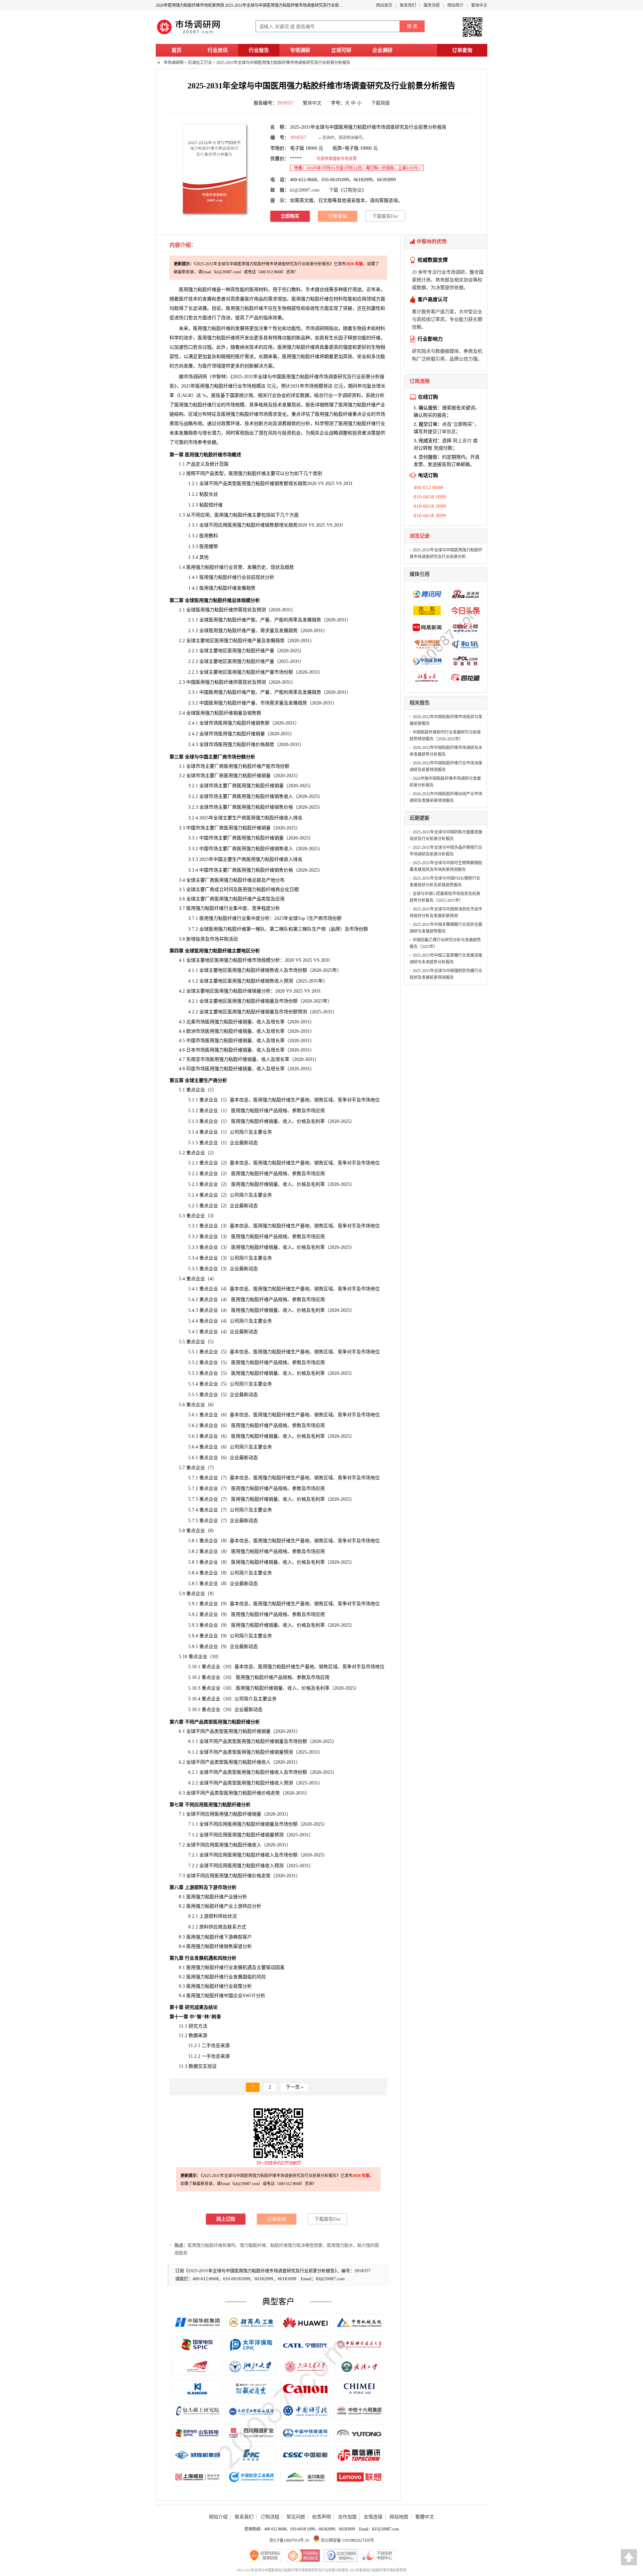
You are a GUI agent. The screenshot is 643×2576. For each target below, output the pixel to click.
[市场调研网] (189, 34)
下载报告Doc (385, 216)
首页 (176, 50)
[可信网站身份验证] (303, 2556)
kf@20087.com (305, 190)
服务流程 (432, 5)
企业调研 (382, 50)
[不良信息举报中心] (378, 2556)
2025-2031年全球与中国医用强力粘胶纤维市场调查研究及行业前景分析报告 (283, 63)
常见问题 (296, 2517)
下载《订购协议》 (348, 190)
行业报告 (259, 50)
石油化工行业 (200, 63)
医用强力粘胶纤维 (244, 308)
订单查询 (462, 50)
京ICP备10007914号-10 (289, 2540)
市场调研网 (173, 63)
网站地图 (399, 2517)
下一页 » (295, 2087)
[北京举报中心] (341, 2556)
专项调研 (300, 50)
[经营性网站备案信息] (265, 2556)
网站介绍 (218, 2517)
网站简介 (455, 5)
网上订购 (226, 2219)
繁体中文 (479, 5)
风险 (261, 1977)
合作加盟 (347, 2517)
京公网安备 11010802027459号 (347, 2540)
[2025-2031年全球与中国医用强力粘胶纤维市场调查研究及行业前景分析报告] (215, 168)
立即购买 (290, 216)
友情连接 (373, 2517)
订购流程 (270, 2517)
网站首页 (384, 5)
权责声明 (321, 2517)
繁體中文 (425, 2517)
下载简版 (380, 103)
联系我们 (408, 5)
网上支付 (462, 441)
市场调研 (193, 377)
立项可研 (341, 50)
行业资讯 (218, 50)
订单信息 (446, 432)
